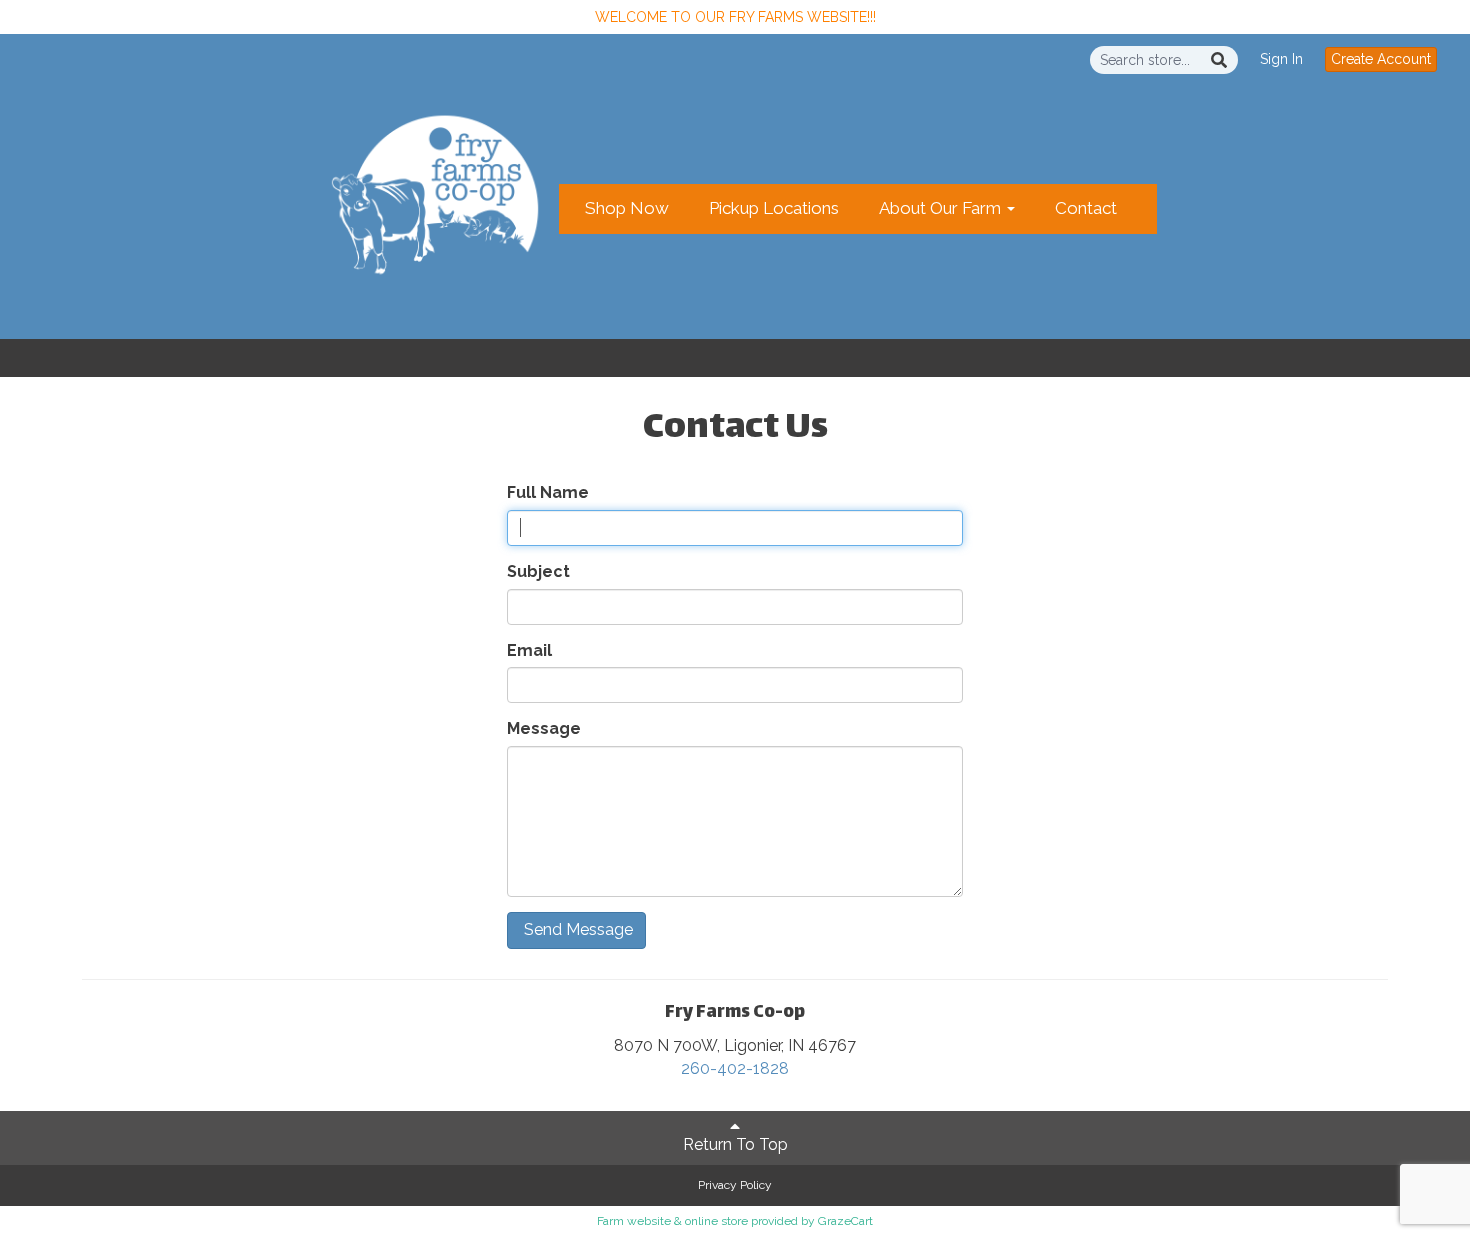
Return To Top (735, 1144)
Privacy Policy (735, 1185)
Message (544, 728)
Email (529, 650)
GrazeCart (845, 1221)
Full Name (548, 492)
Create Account (1381, 59)
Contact (1086, 208)
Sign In (1281, 59)
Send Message (576, 929)
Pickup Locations (774, 208)
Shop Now (627, 208)
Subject (538, 571)
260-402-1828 (735, 1068)
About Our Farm (942, 208)
